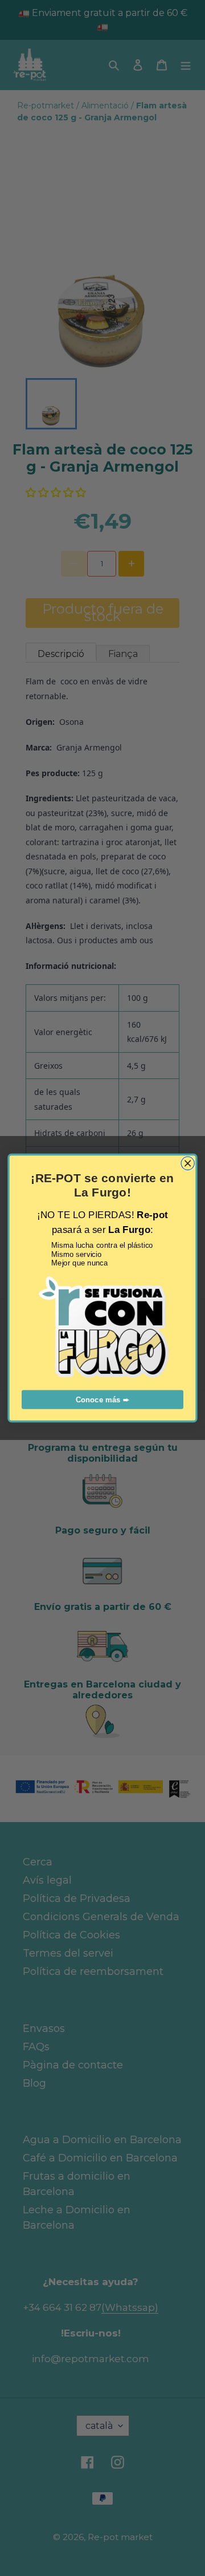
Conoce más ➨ (102, 1400)
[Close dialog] (188, 1163)
